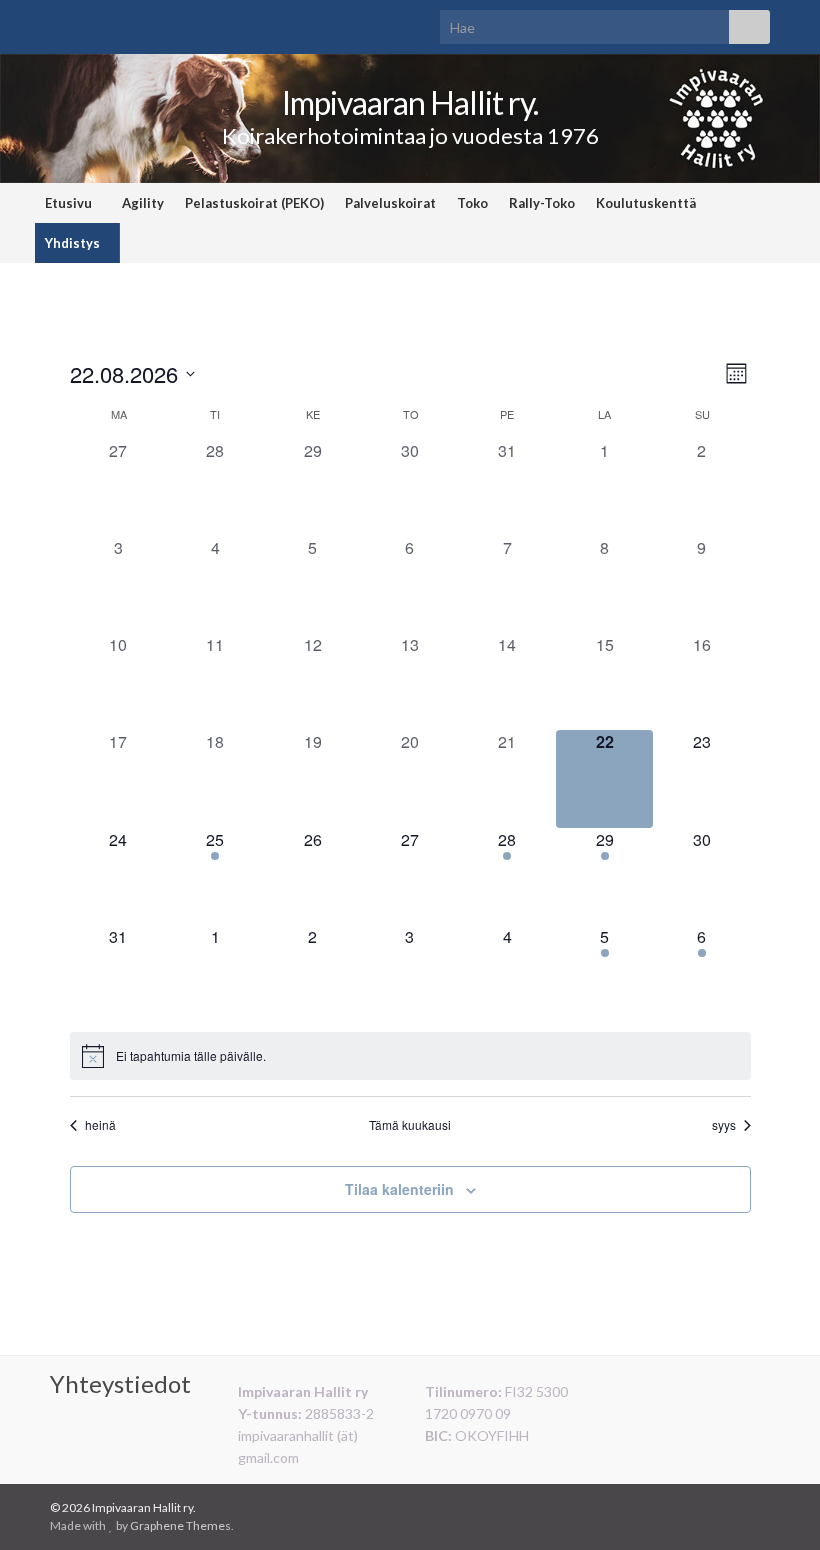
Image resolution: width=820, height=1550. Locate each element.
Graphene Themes (180, 1525)
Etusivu (70, 203)
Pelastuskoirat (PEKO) (254, 203)
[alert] (410, 1056)
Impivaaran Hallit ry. (410, 102)
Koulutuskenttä (646, 203)
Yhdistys (74, 243)
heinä (100, 1125)
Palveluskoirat (390, 203)
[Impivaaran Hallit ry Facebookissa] (760, 1507)
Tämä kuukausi (410, 1125)
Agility (143, 203)
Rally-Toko (542, 203)
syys (724, 1125)
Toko (472, 203)
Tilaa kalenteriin (399, 1189)
